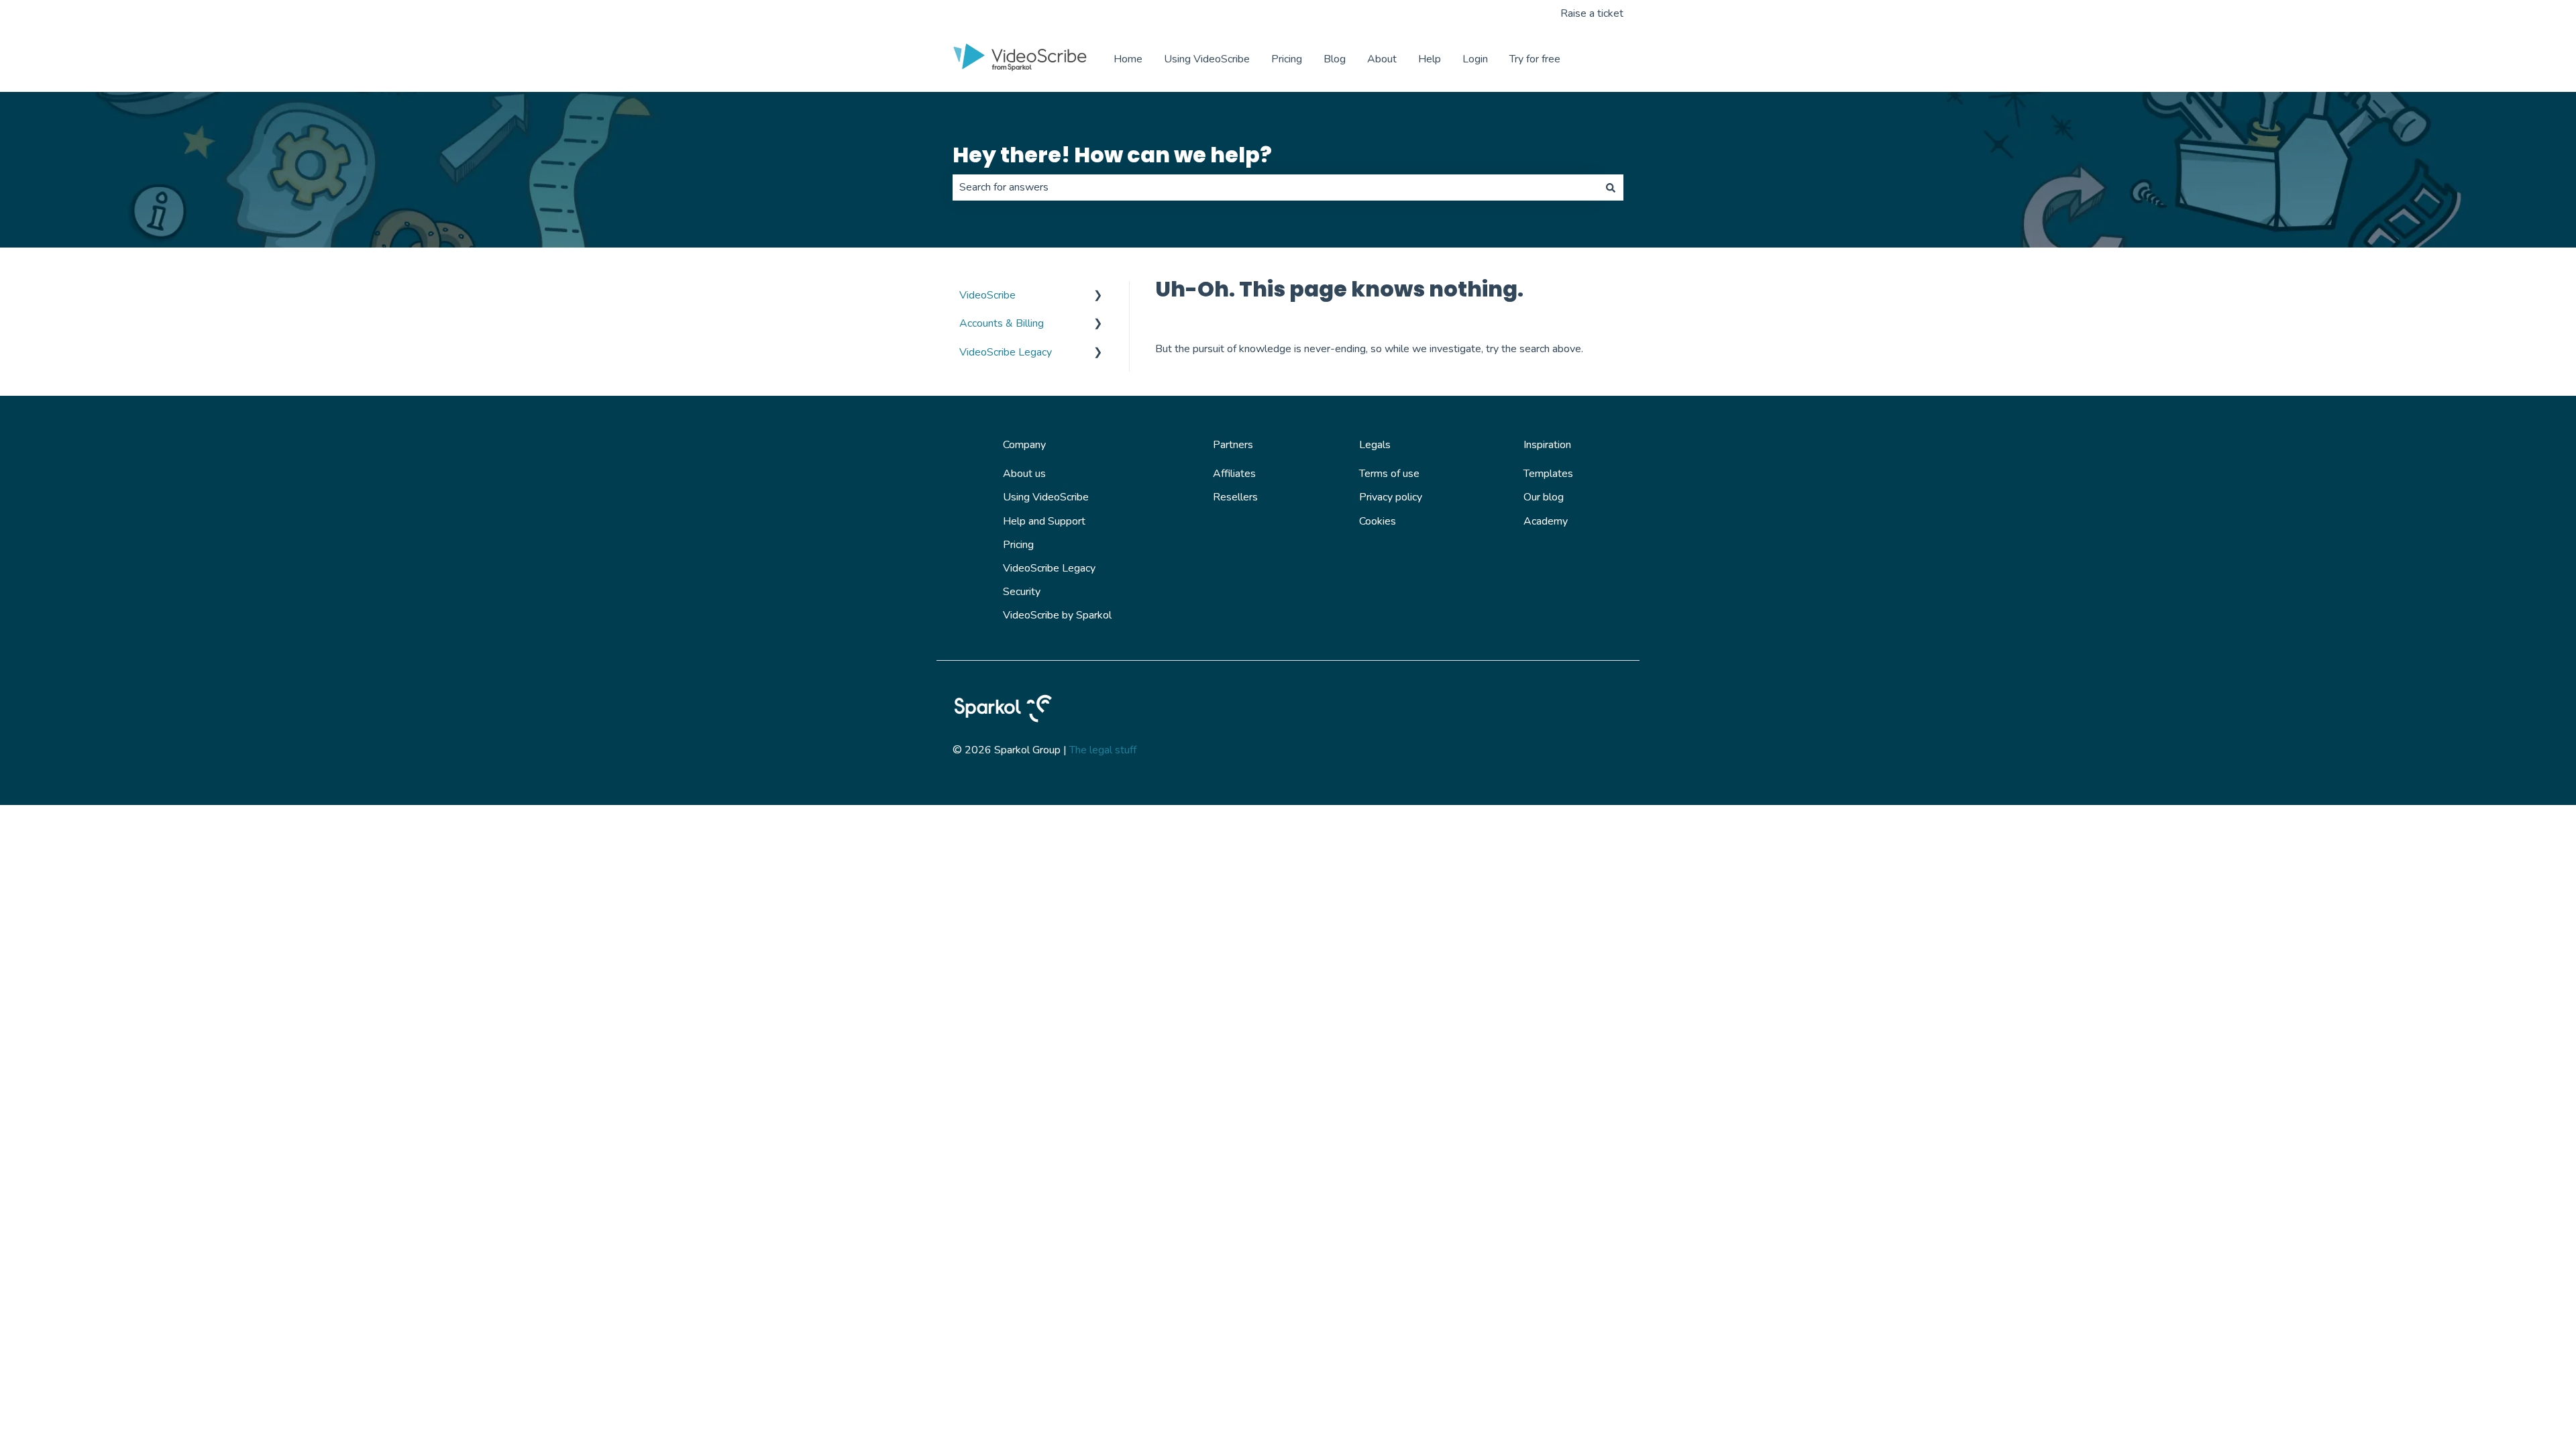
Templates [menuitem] (1548, 474)
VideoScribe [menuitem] (987, 295)
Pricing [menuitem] (1018, 545)
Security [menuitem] (1022, 592)
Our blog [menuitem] (1544, 497)
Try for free (1535, 59)
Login (1475, 59)
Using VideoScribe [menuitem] (1046, 497)
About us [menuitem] (1024, 474)
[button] (1098, 296)
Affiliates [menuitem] (1234, 474)
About (1382, 59)
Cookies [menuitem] (1378, 521)
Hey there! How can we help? (1112, 155)
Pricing (1287, 59)
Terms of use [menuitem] (1389, 474)
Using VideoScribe (1207, 59)
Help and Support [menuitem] (1044, 521)
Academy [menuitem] (1546, 521)
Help (1430, 59)
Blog (1335, 59)
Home (1128, 59)
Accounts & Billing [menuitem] (1002, 323)
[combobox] (1275, 187)
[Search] (1611, 187)
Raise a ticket (1592, 13)
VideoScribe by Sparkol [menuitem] (1057, 615)
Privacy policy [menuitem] (1391, 497)
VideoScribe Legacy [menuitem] (1006, 352)
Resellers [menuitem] (1235, 497)
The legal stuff (1103, 750)
